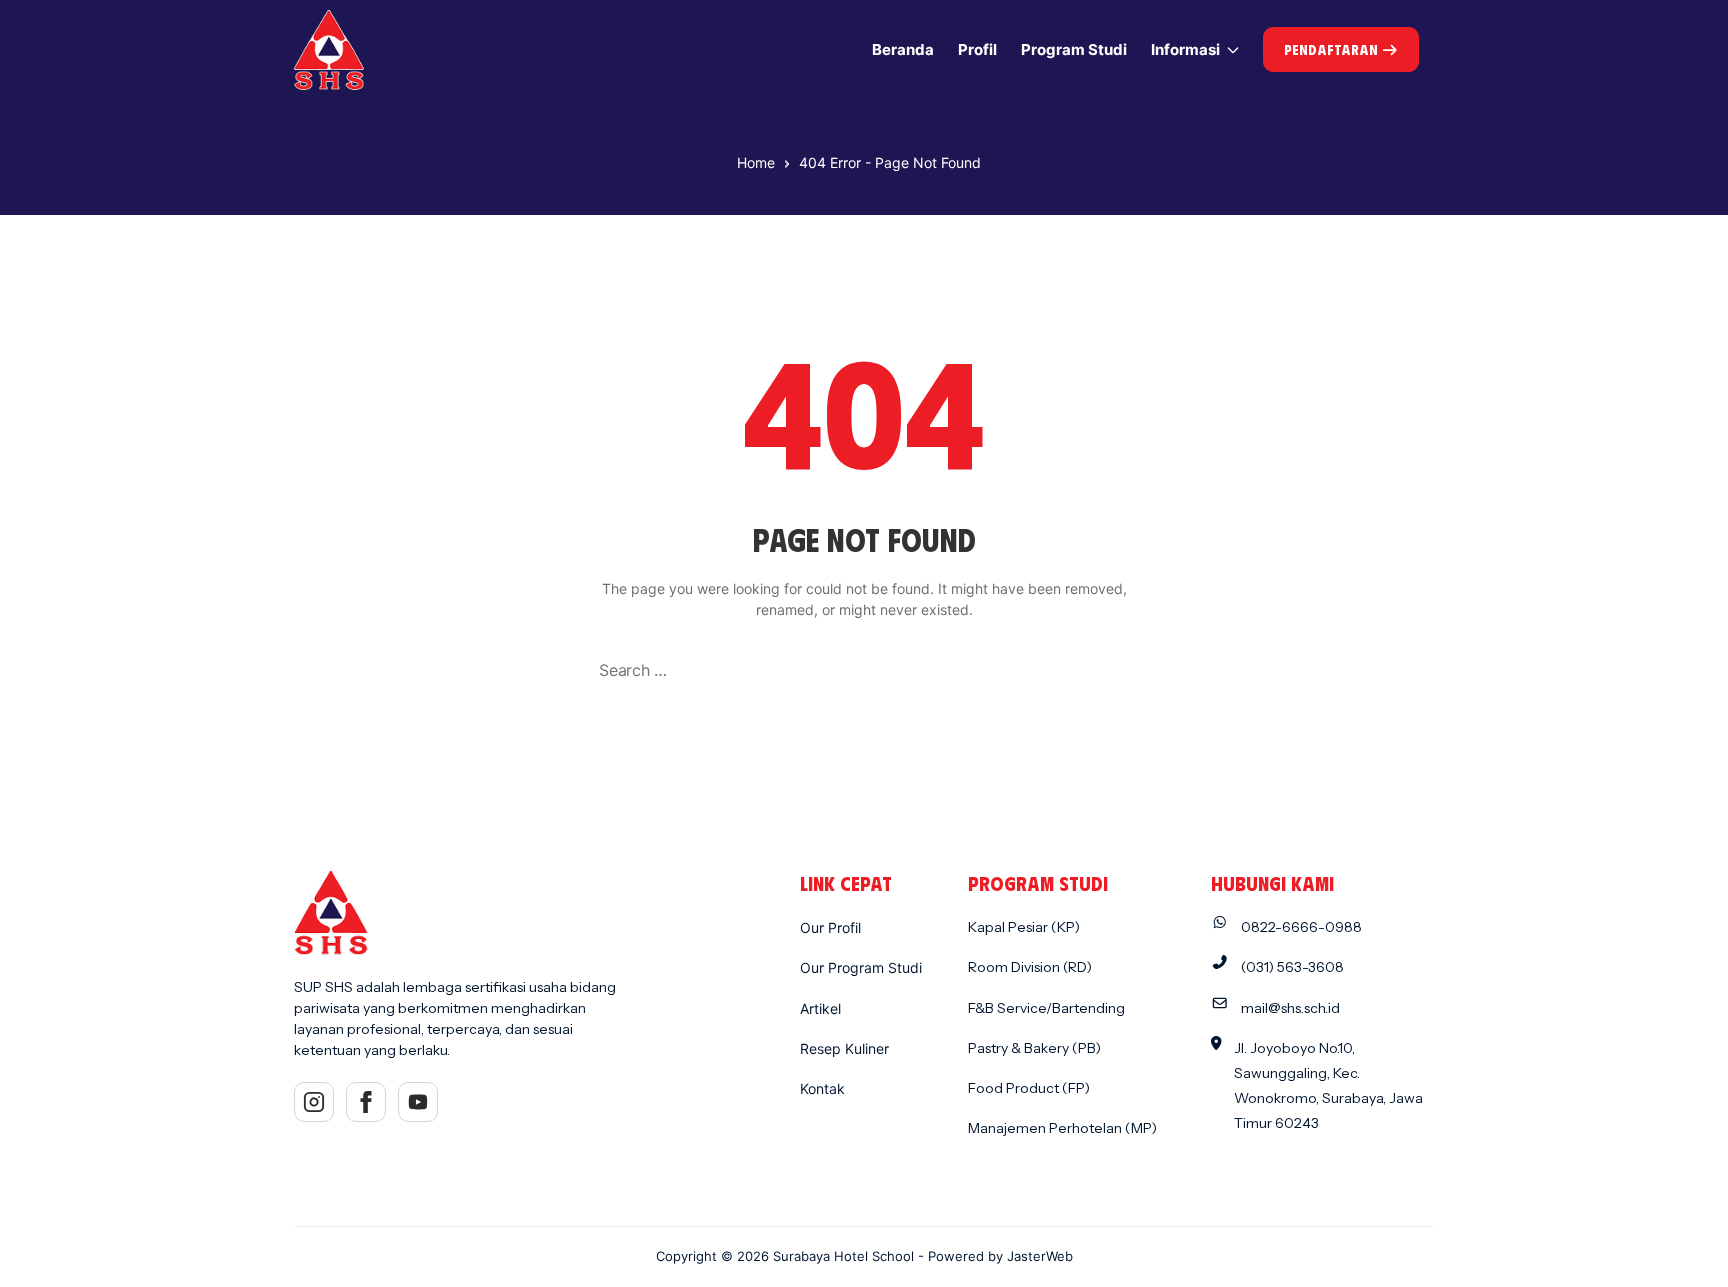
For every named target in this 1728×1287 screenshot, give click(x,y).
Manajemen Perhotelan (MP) (1062, 1128)
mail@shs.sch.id (1290, 1008)
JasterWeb (1040, 1256)
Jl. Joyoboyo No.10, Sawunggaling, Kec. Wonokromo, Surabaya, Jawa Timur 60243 (1328, 1086)
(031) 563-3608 (1292, 967)
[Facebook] (366, 1102)
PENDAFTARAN (1332, 49)
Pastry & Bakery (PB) (1034, 1048)
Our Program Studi (861, 967)
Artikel (820, 1008)
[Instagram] (314, 1102)
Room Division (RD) (1030, 967)
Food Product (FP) (1029, 1088)
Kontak (822, 1088)
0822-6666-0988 (1301, 927)
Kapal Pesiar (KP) (1024, 927)
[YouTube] (418, 1102)
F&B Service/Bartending (1046, 1008)
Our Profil (830, 927)
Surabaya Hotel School (843, 1256)
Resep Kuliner (844, 1048)
